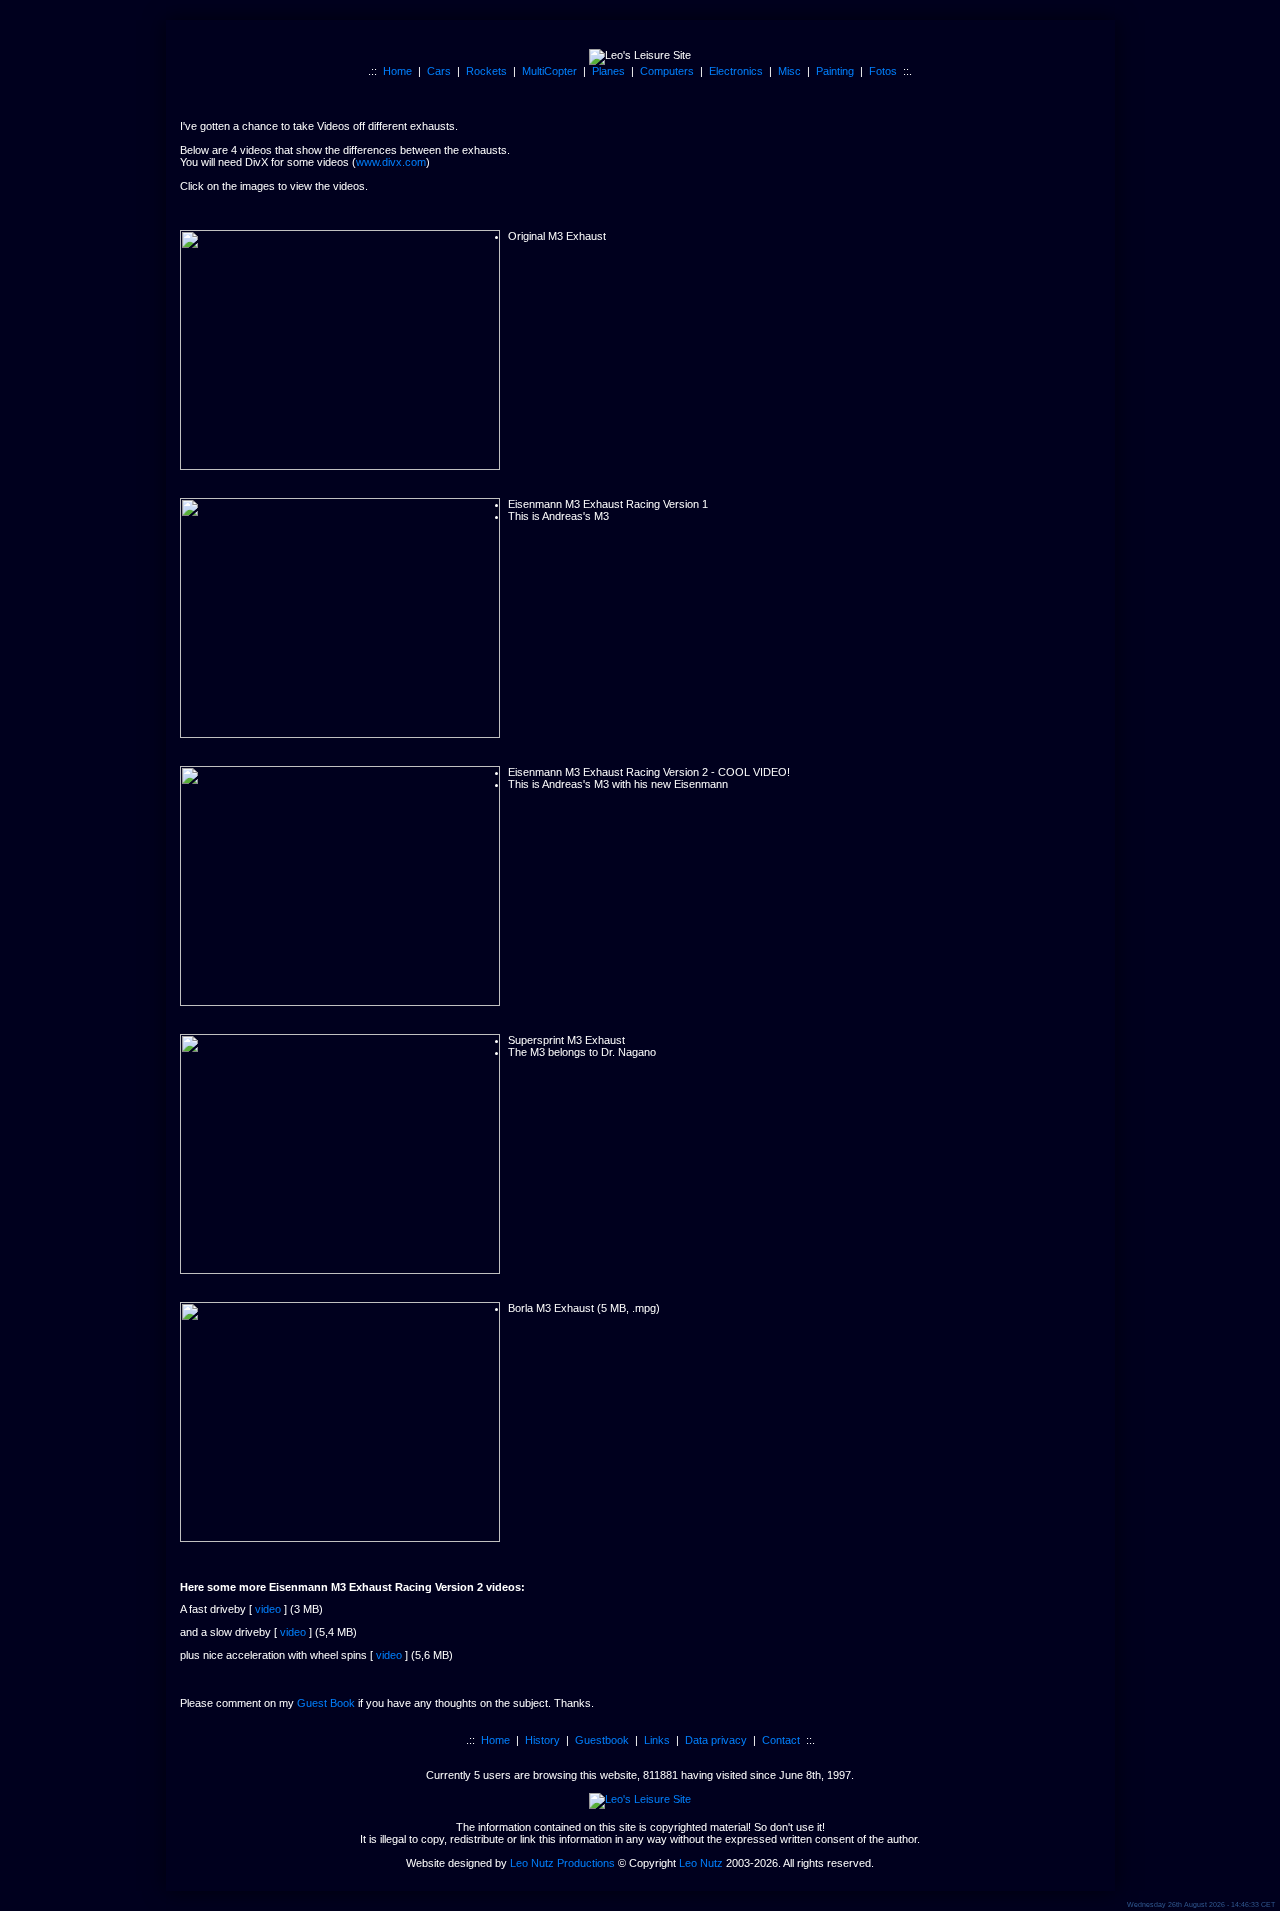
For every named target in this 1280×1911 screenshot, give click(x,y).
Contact (781, 1740)
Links (657, 1740)
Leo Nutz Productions (562, 1863)
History (542, 1740)
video (268, 1609)
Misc (789, 71)
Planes (608, 71)
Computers (667, 71)
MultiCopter (549, 71)
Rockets (486, 71)
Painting (835, 71)
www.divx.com (391, 162)
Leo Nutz (701, 1863)
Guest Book (326, 1703)
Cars (439, 71)
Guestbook (602, 1740)
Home (397, 71)
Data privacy (716, 1740)
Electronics (736, 71)
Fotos (883, 71)
